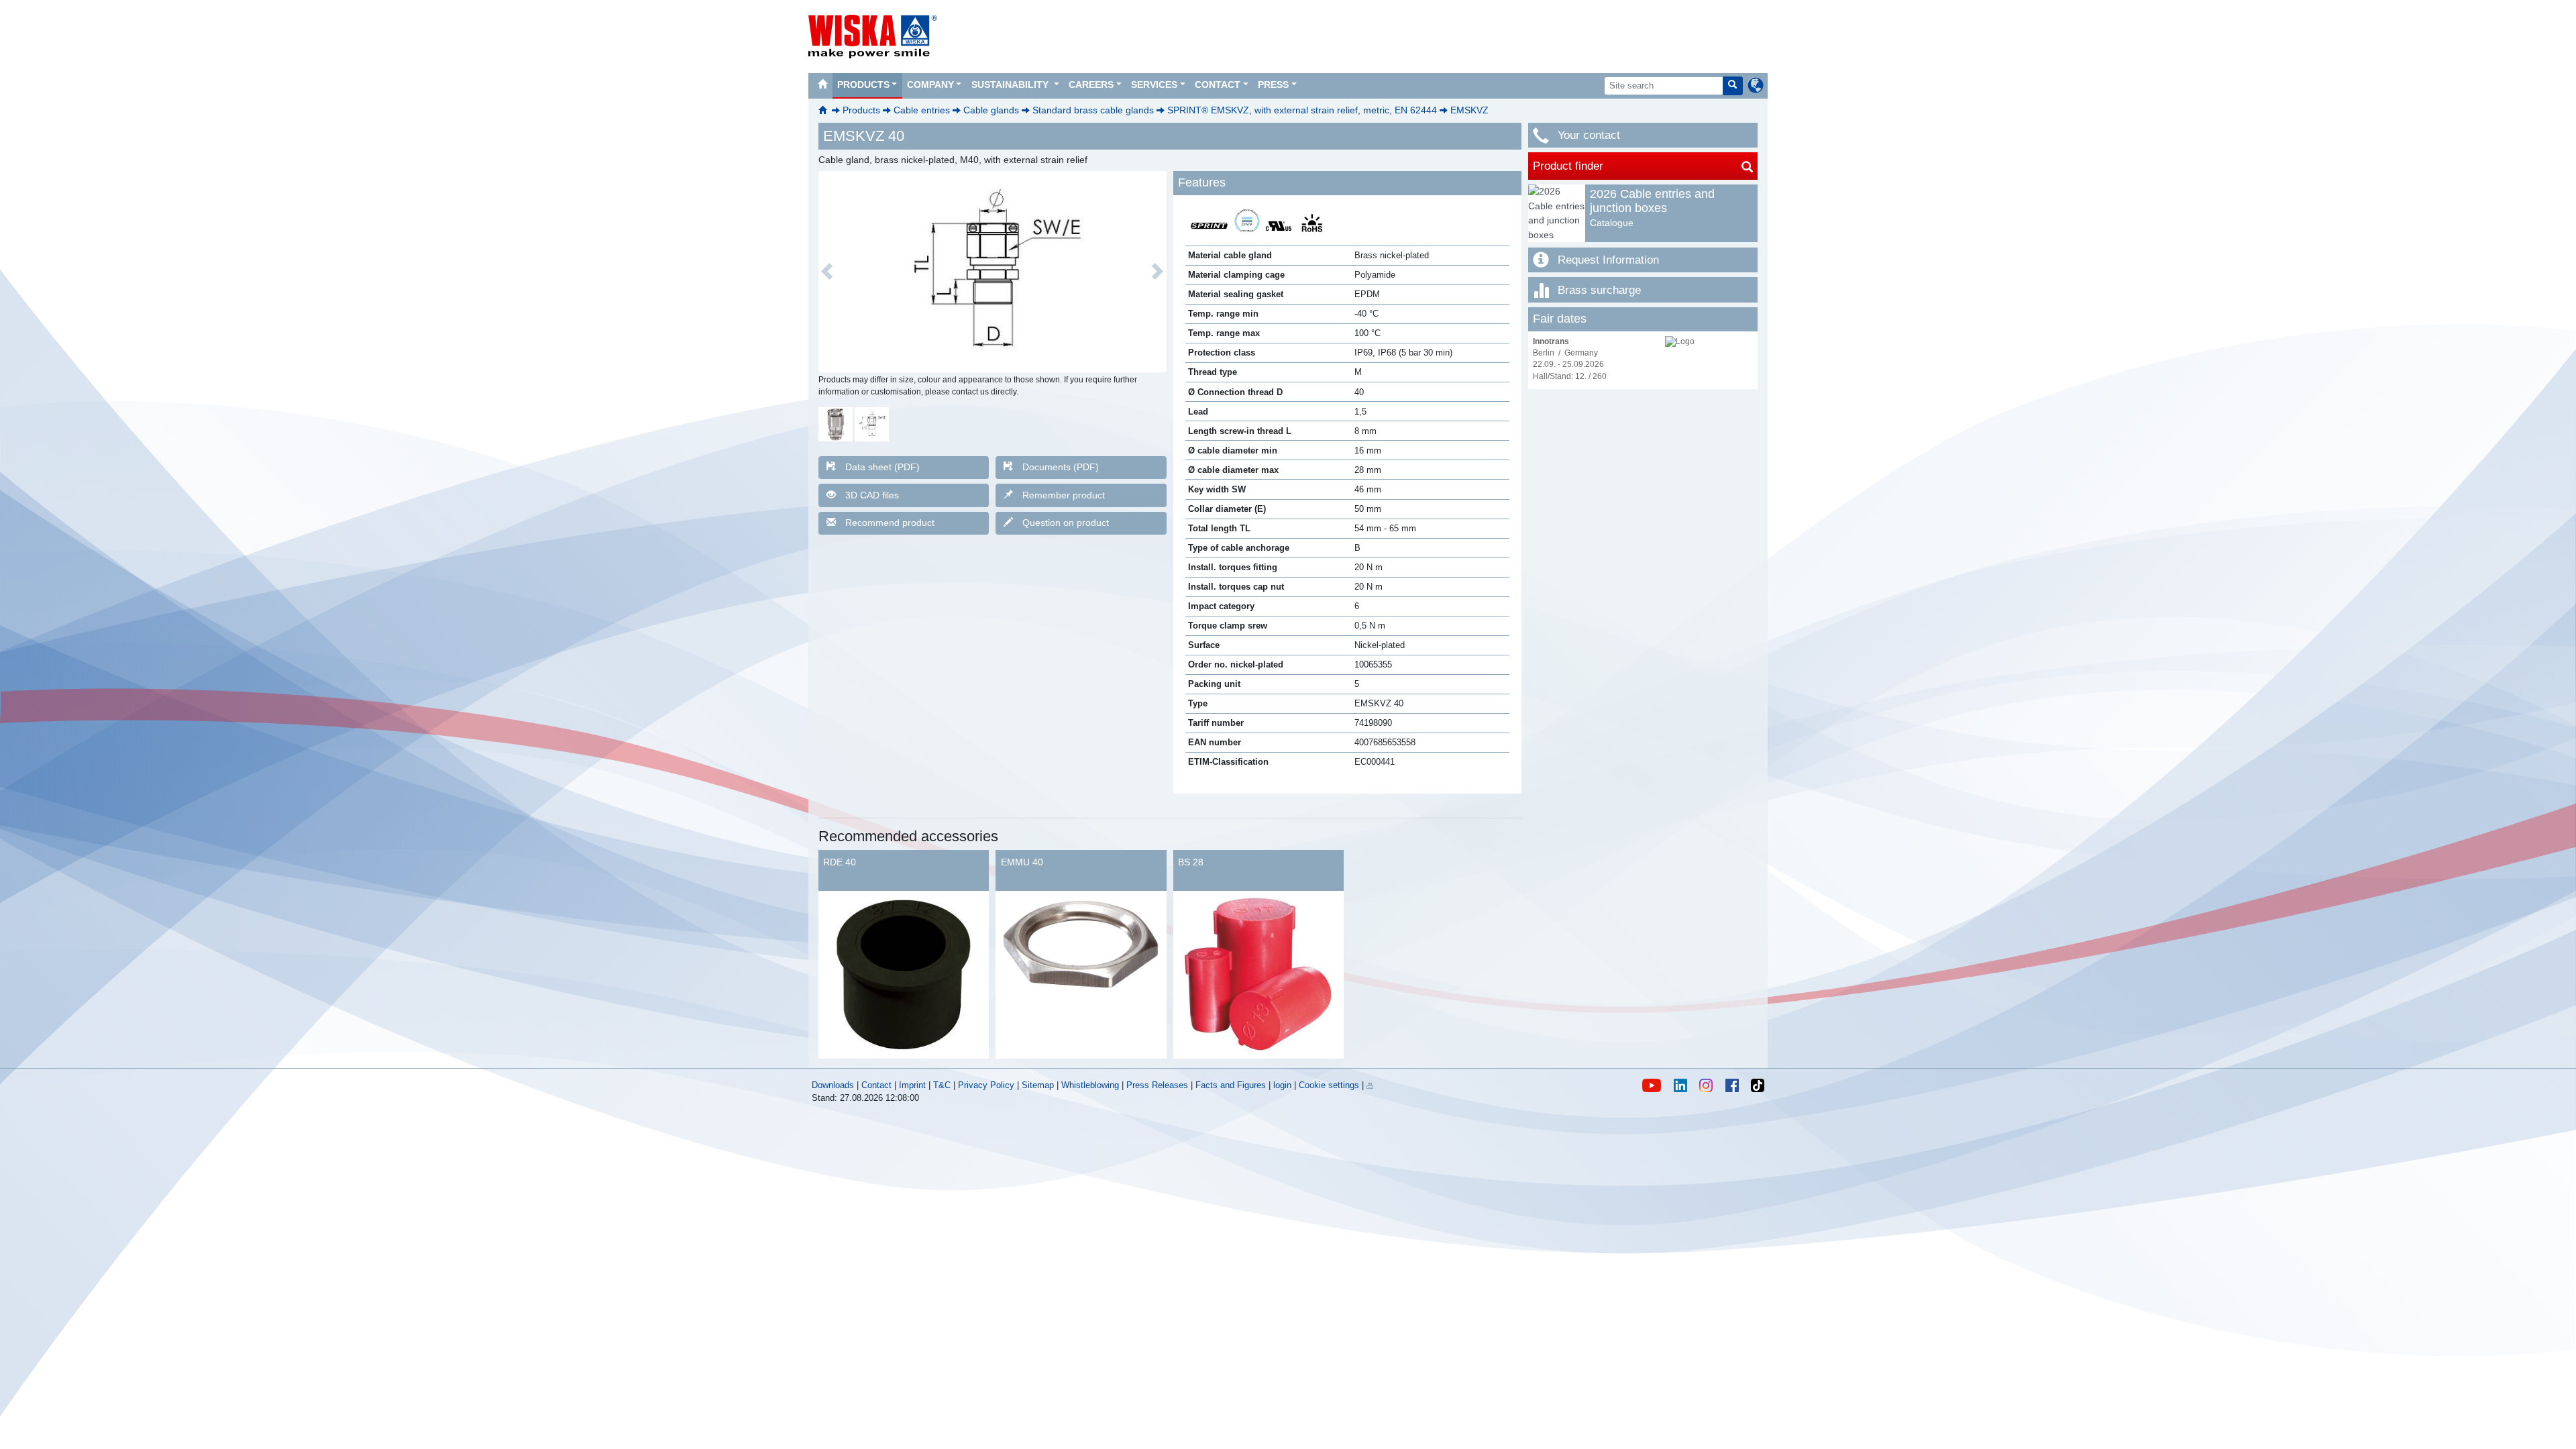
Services (1154, 85)
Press (1273, 85)
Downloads (833, 1085)
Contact (1218, 85)
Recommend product (890, 523)
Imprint (912, 1085)
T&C (942, 1085)
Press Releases (1157, 1085)
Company (930, 85)
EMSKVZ (1469, 110)
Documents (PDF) (1061, 467)
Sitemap (1038, 1085)
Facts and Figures (1231, 1085)
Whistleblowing (1091, 1085)
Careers (1091, 85)
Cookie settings (1329, 1085)
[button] (827, 272)
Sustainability (1011, 85)
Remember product (1064, 495)
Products (863, 85)
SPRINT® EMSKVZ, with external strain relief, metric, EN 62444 (1302, 110)
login (1282, 1085)
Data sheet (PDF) (882, 467)
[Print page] (1370, 1085)
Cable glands (991, 110)
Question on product (1066, 523)
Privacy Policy (986, 1085)
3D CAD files (872, 495)
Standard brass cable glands (1093, 110)
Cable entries (922, 110)
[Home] (822, 86)
